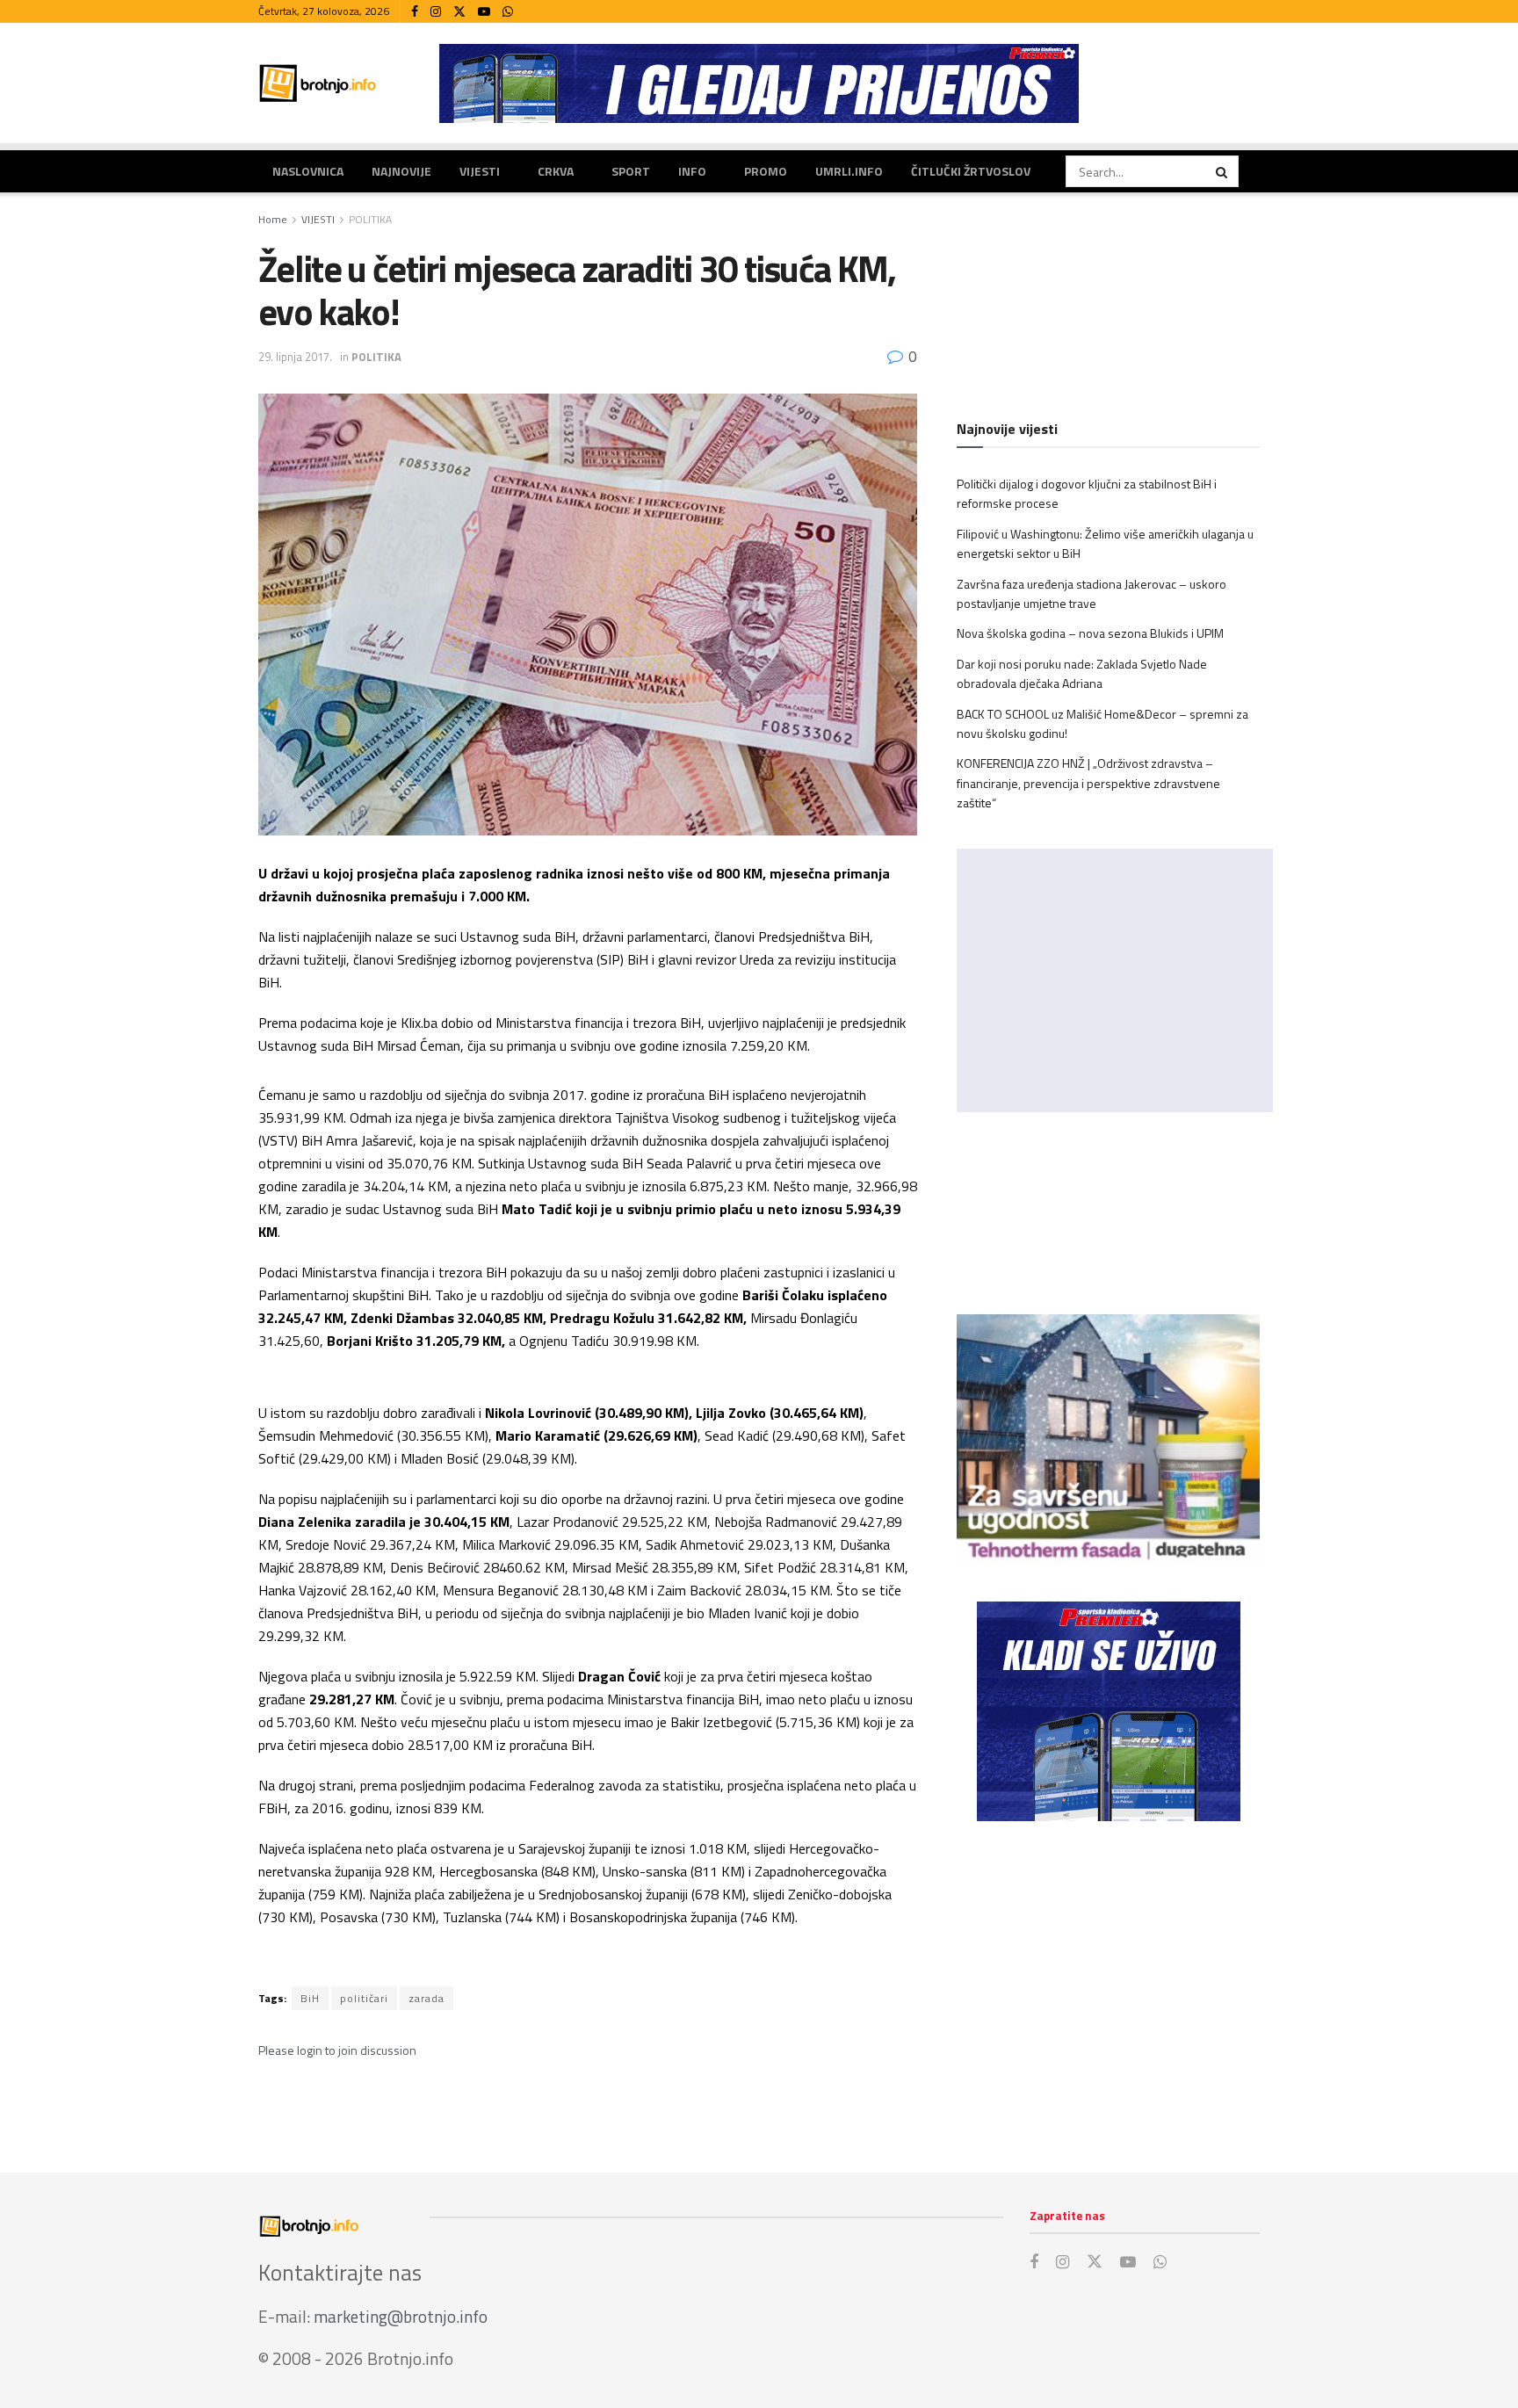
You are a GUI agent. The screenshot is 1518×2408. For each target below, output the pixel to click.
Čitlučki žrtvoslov (971, 171)
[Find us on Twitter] (459, 12)
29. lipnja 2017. (295, 357)
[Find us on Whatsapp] (508, 12)
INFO (692, 171)
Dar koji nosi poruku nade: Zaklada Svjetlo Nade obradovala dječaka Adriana (1082, 673)
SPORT (631, 171)
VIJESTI (480, 171)
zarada (426, 1998)
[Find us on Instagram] (436, 12)
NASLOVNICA (308, 171)
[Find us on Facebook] (415, 12)
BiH (310, 1998)
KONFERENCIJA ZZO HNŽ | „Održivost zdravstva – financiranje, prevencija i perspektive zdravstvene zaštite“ (1088, 783)
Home (273, 219)
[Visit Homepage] (318, 83)
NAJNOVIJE (401, 171)
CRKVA (556, 171)
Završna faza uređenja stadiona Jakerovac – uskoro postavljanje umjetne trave (1092, 593)
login (310, 2050)
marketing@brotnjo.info (401, 2316)
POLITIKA (370, 219)
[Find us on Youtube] (484, 12)
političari (364, 1998)
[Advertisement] (1108, 1979)
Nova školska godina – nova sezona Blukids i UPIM (1090, 633)
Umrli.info (849, 171)
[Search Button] (1223, 171)
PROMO (766, 171)
